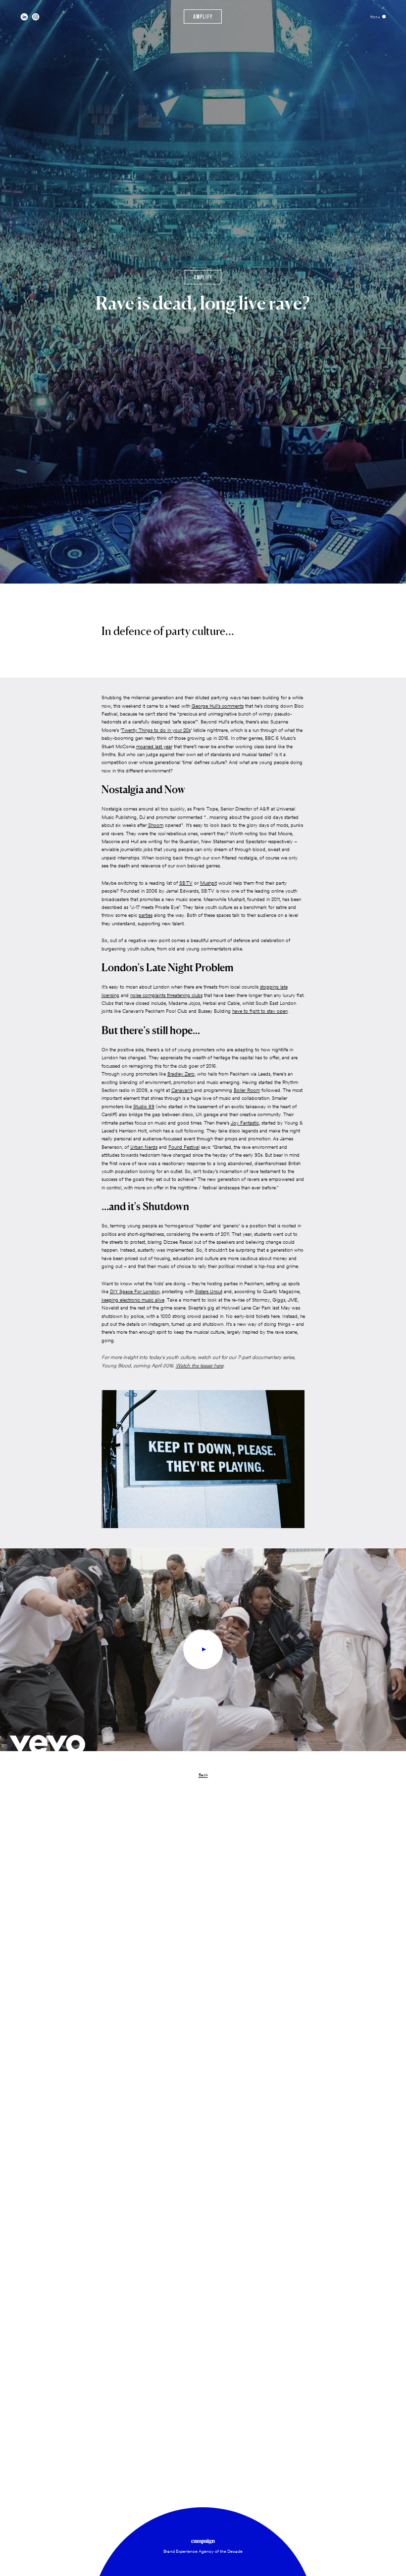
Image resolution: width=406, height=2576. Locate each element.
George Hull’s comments (218, 706)
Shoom (156, 825)
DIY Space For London (135, 1291)
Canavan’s (182, 1090)
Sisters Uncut (209, 1291)
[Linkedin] (24, 17)
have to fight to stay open (260, 1011)
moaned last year (154, 746)
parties (146, 915)
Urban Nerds (144, 1147)
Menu (375, 17)
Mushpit (208, 883)
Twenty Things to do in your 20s (156, 730)
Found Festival (184, 1147)
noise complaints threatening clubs (166, 995)
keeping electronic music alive (133, 1300)
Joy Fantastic (245, 1123)
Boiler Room (247, 1090)
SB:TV (186, 883)
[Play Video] (203, 1650)
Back (203, 1775)
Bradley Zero (181, 1074)
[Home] (203, 17)
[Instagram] (36, 17)
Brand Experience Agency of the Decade (203, 2551)
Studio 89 (144, 1107)
